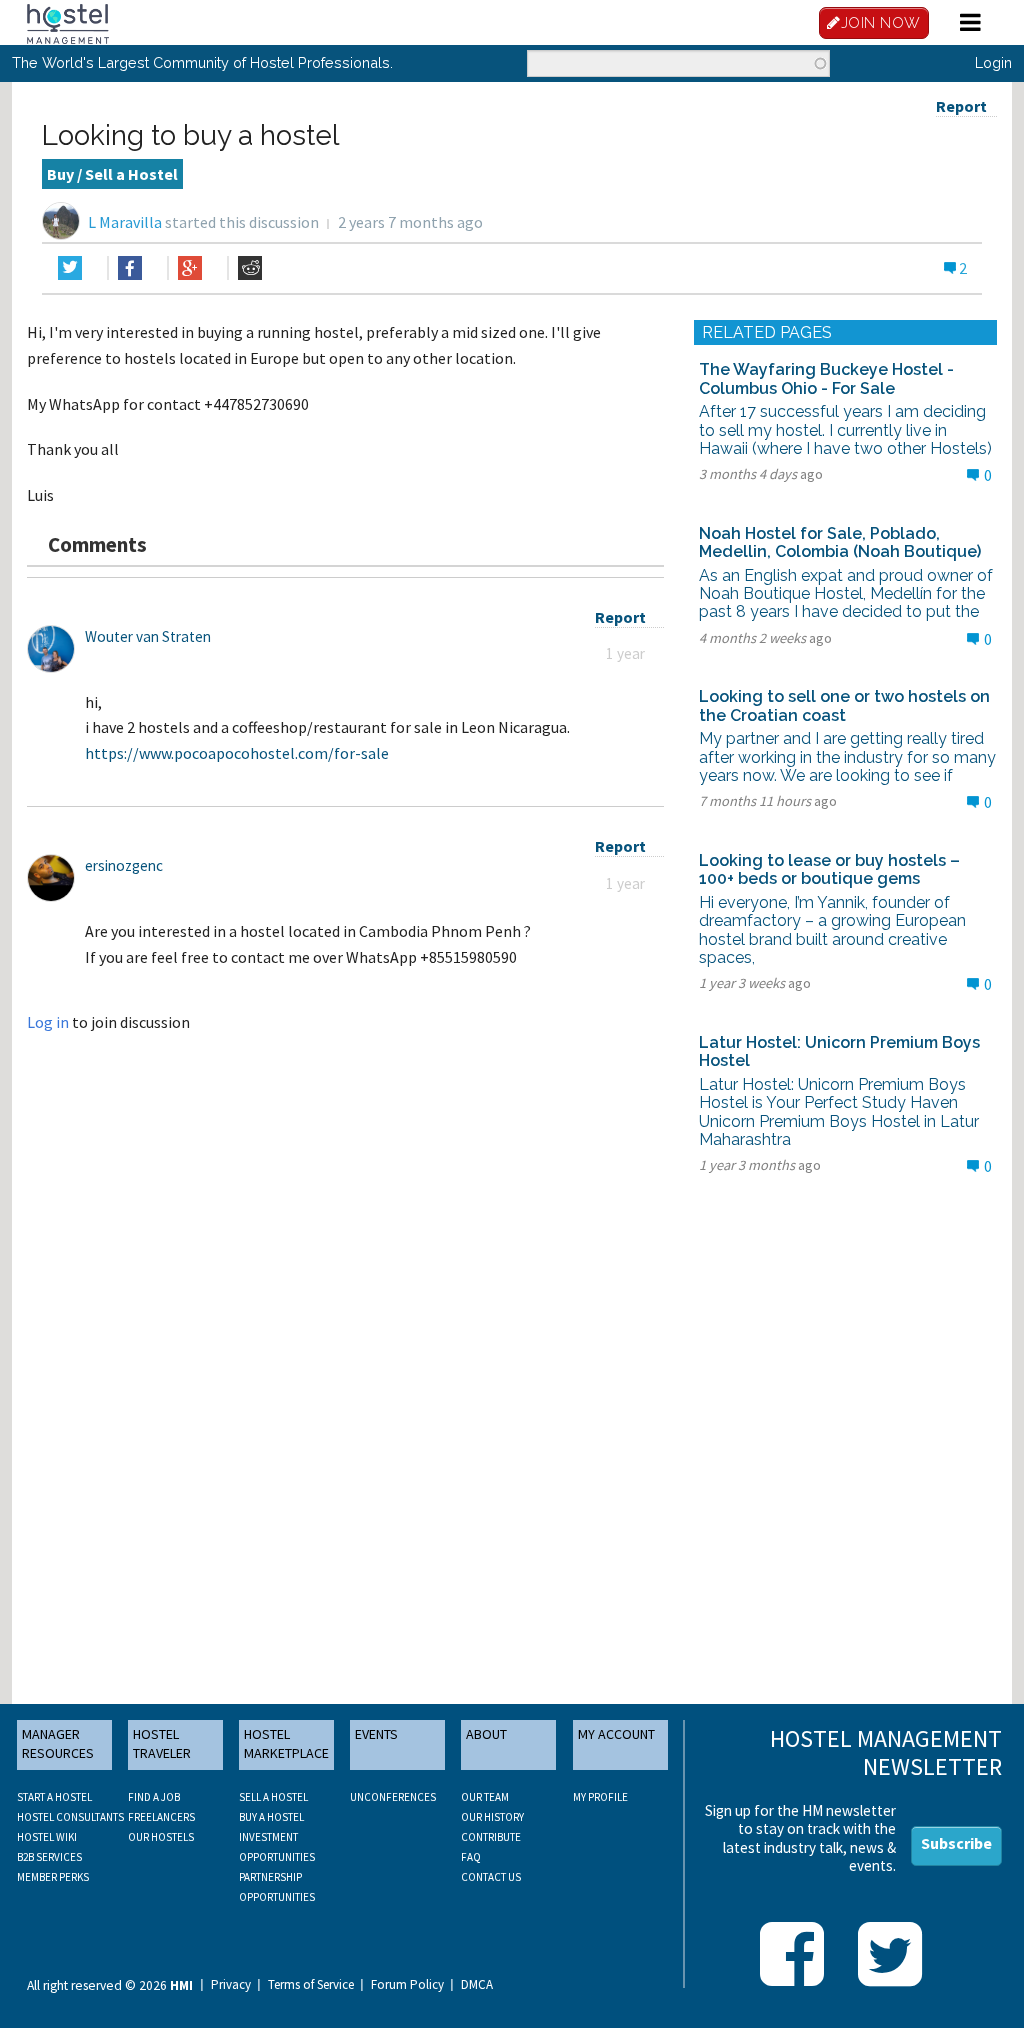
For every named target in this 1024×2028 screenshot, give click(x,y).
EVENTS (376, 1734)
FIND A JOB (154, 1797)
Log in (48, 1022)
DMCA (477, 1985)
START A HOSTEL (54, 1797)
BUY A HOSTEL (271, 1817)
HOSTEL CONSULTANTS (70, 1817)
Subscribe (956, 1843)
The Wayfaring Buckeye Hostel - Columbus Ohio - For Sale (826, 378)
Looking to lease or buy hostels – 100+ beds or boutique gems (829, 869)
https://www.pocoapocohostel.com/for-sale (237, 753)
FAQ (471, 1857)
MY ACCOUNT (616, 1734)
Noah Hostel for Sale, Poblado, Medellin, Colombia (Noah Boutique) (840, 542)
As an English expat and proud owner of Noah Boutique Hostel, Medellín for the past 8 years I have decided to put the (846, 594)
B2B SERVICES (49, 1857)
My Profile (600, 1797)
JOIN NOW (881, 23)
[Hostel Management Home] (68, 22)
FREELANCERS (161, 1817)
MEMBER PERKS (53, 1877)
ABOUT (486, 1734)
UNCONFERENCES (393, 1797)
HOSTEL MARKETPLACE (286, 1744)
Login (993, 62)
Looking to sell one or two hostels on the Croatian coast (844, 705)
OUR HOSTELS (161, 1837)
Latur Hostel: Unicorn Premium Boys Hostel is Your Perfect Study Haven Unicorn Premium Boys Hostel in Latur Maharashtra (839, 1112)
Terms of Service (311, 1985)
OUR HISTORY (492, 1817)
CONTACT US (491, 1877)
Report (961, 106)
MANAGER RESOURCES (58, 1744)
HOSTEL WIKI (47, 1837)
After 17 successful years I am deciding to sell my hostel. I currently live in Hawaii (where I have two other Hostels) (845, 430)
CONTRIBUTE (491, 1837)
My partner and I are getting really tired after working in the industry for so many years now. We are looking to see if (847, 757)
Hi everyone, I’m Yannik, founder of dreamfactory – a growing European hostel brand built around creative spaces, (832, 930)
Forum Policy (407, 1985)
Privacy (231, 1985)
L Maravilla (125, 222)
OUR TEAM (485, 1797)
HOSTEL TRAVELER (162, 1744)
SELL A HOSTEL (273, 1797)
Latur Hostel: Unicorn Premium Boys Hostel (839, 1051)
